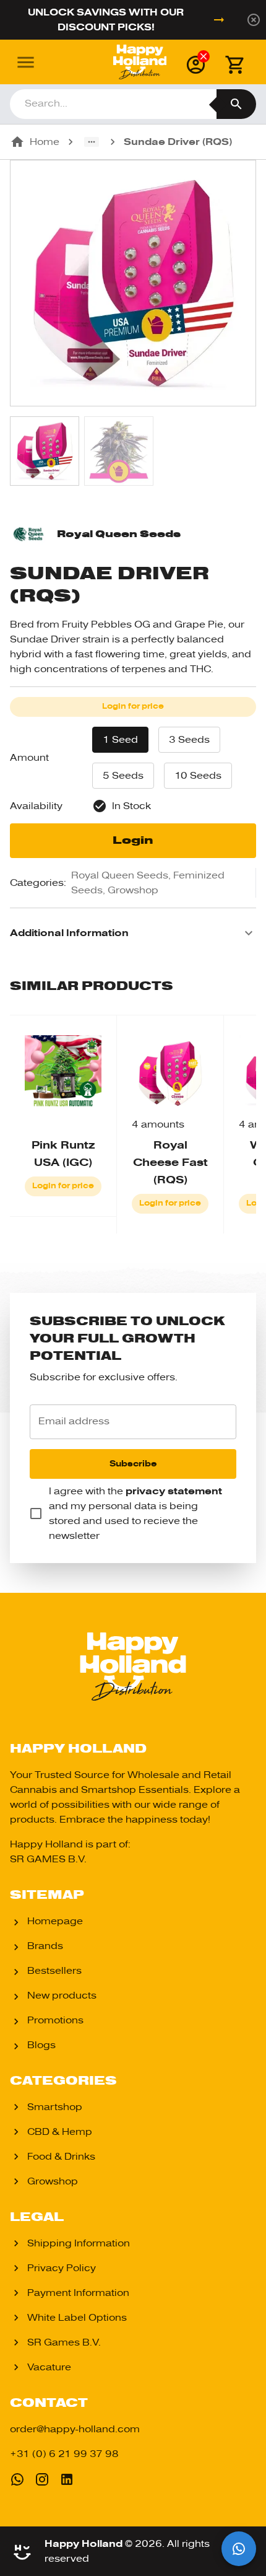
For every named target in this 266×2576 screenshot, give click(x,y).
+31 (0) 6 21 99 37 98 (64, 2454)
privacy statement (174, 1491)
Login (133, 840)
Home (45, 142)
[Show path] (92, 142)
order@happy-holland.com (75, 2429)
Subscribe (133, 1464)
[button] (133, 933)
